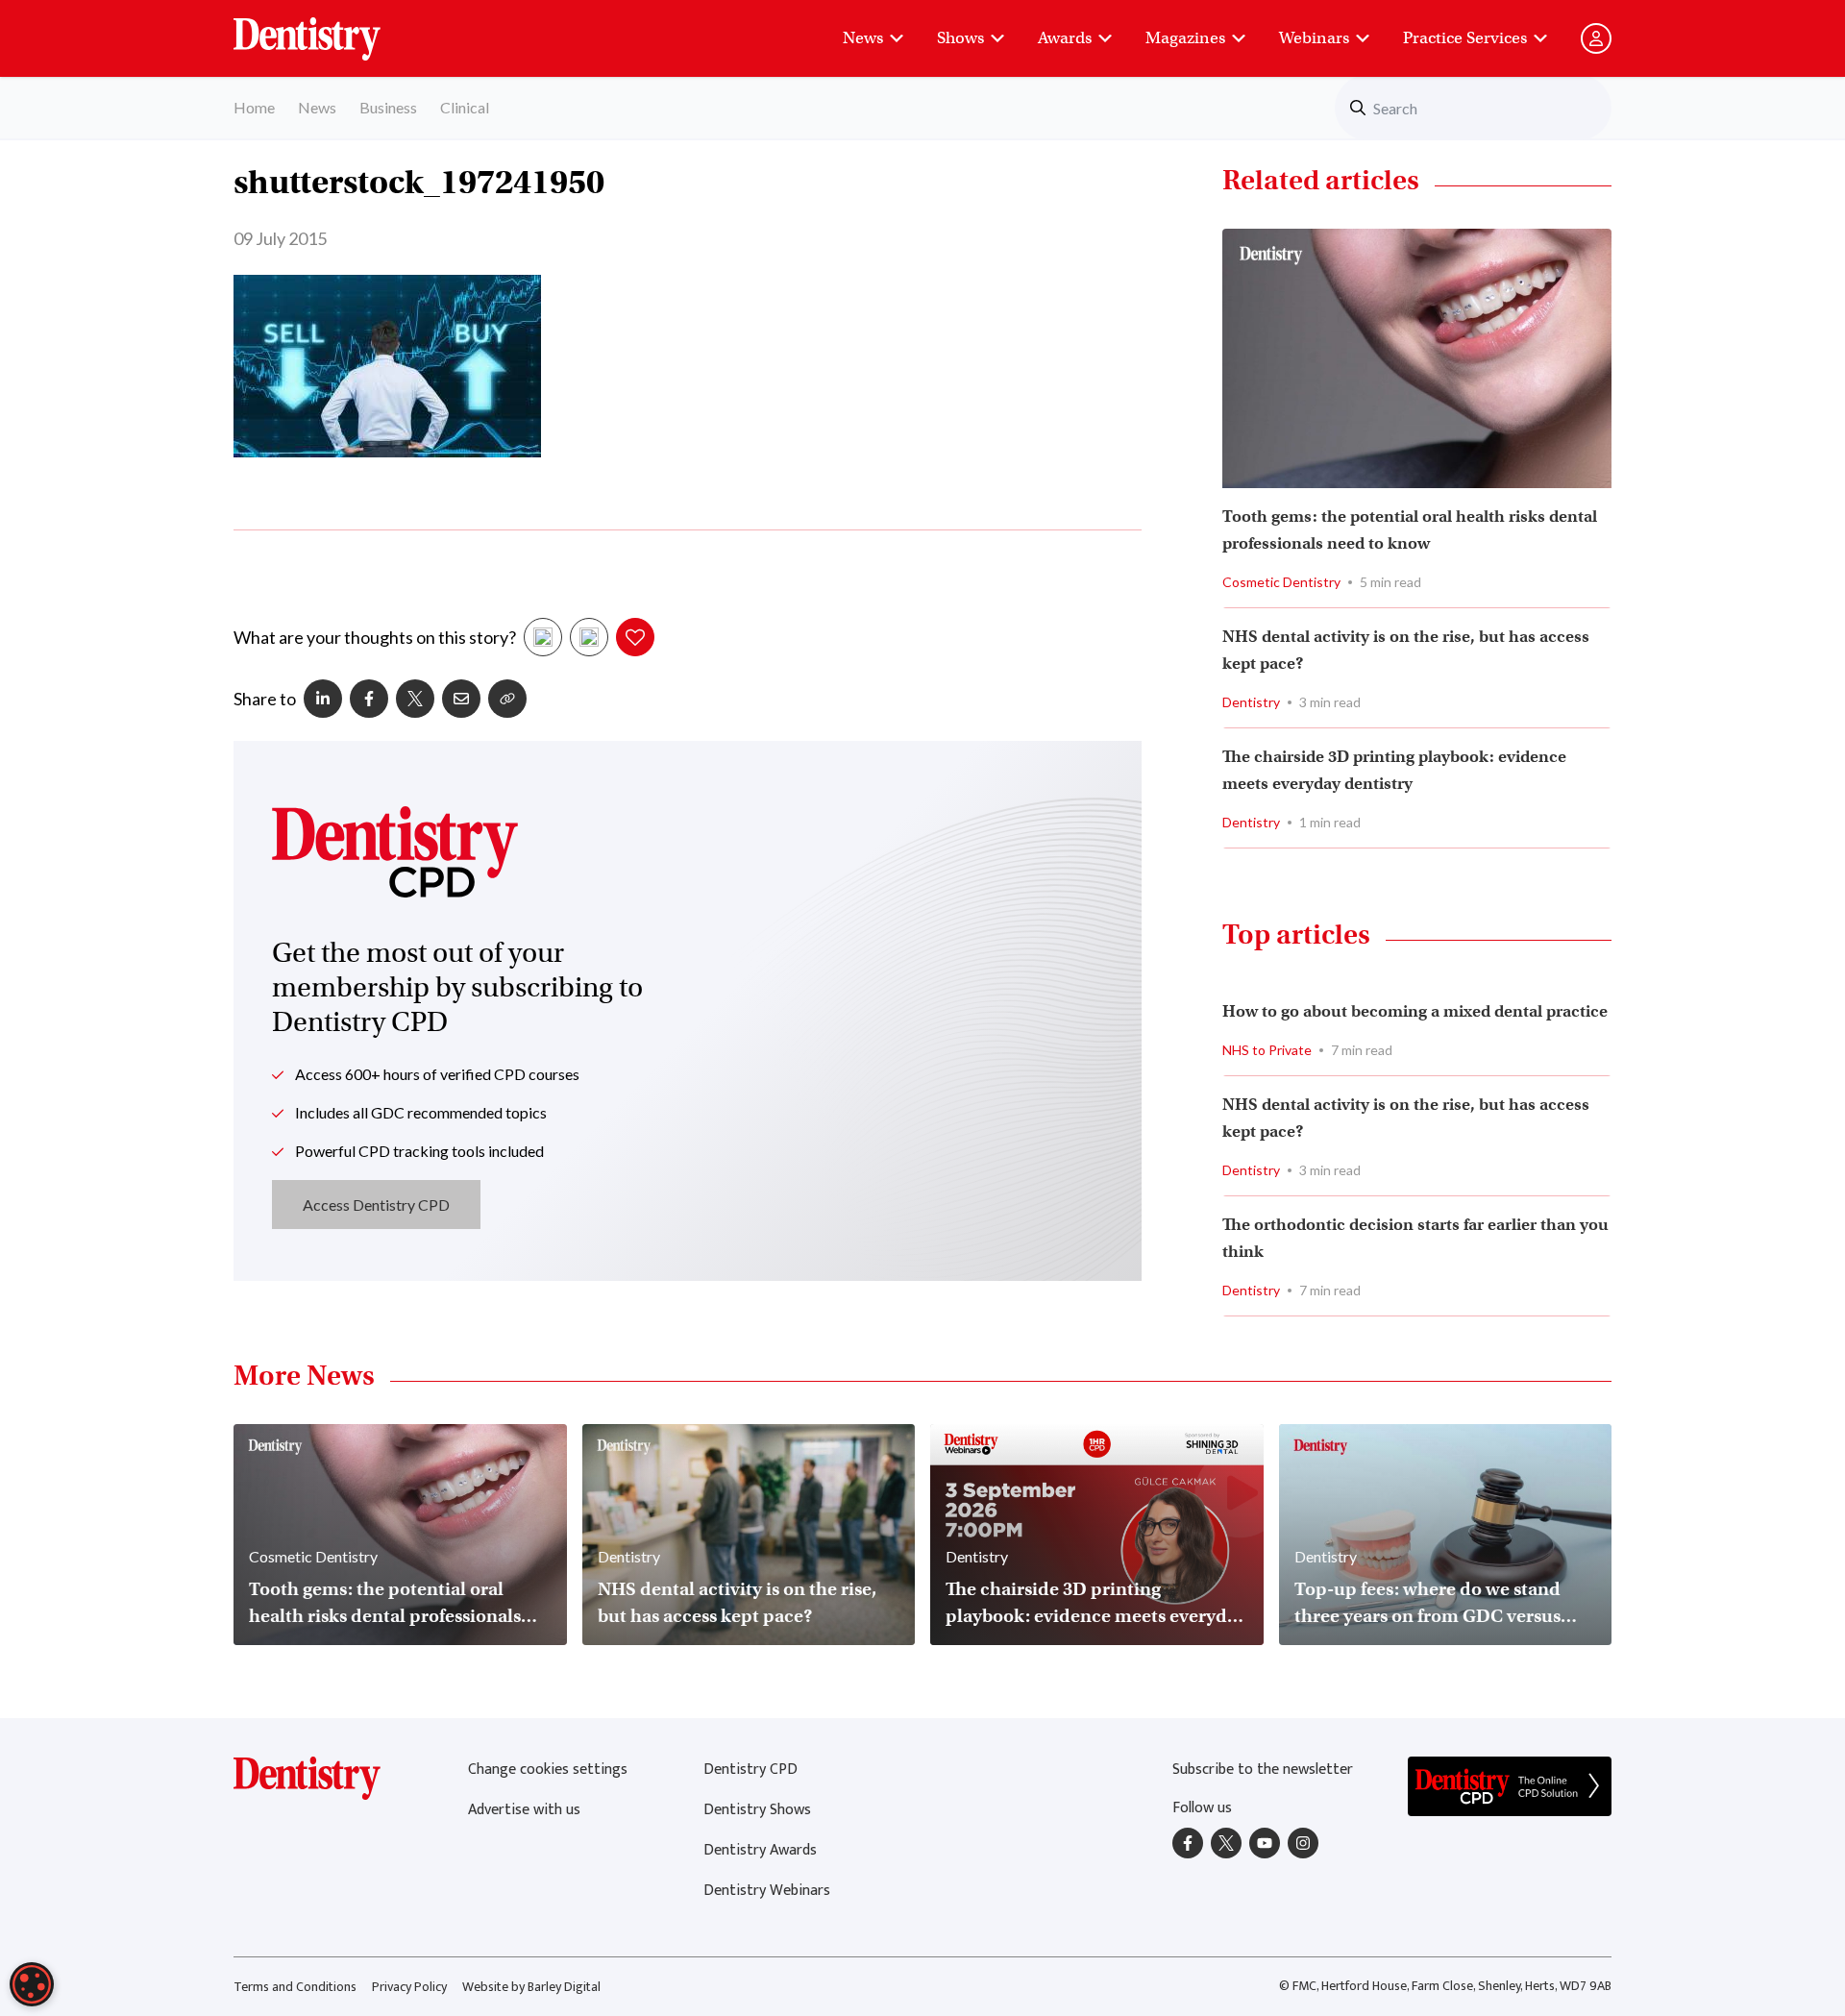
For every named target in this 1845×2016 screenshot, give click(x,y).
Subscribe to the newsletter (1263, 1770)
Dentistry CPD (750, 1770)
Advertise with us (524, 1810)
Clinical (465, 107)
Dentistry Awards (760, 1850)
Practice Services (1465, 38)
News (863, 38)
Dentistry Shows (757, 1810)
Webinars (1314, 38)
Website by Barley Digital (531, 1987)
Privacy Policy (409, 1987)
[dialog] (32, 1984)
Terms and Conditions (295, 1987)
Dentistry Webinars (767, 1891)
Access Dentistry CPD (376, 1205)
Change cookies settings (548, 1770)
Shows (960, 38)
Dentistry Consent (330, 29)
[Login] (1596, 38)
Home (254, 107)
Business (388, 107)
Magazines (1185, 38)
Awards (1065, 38)
